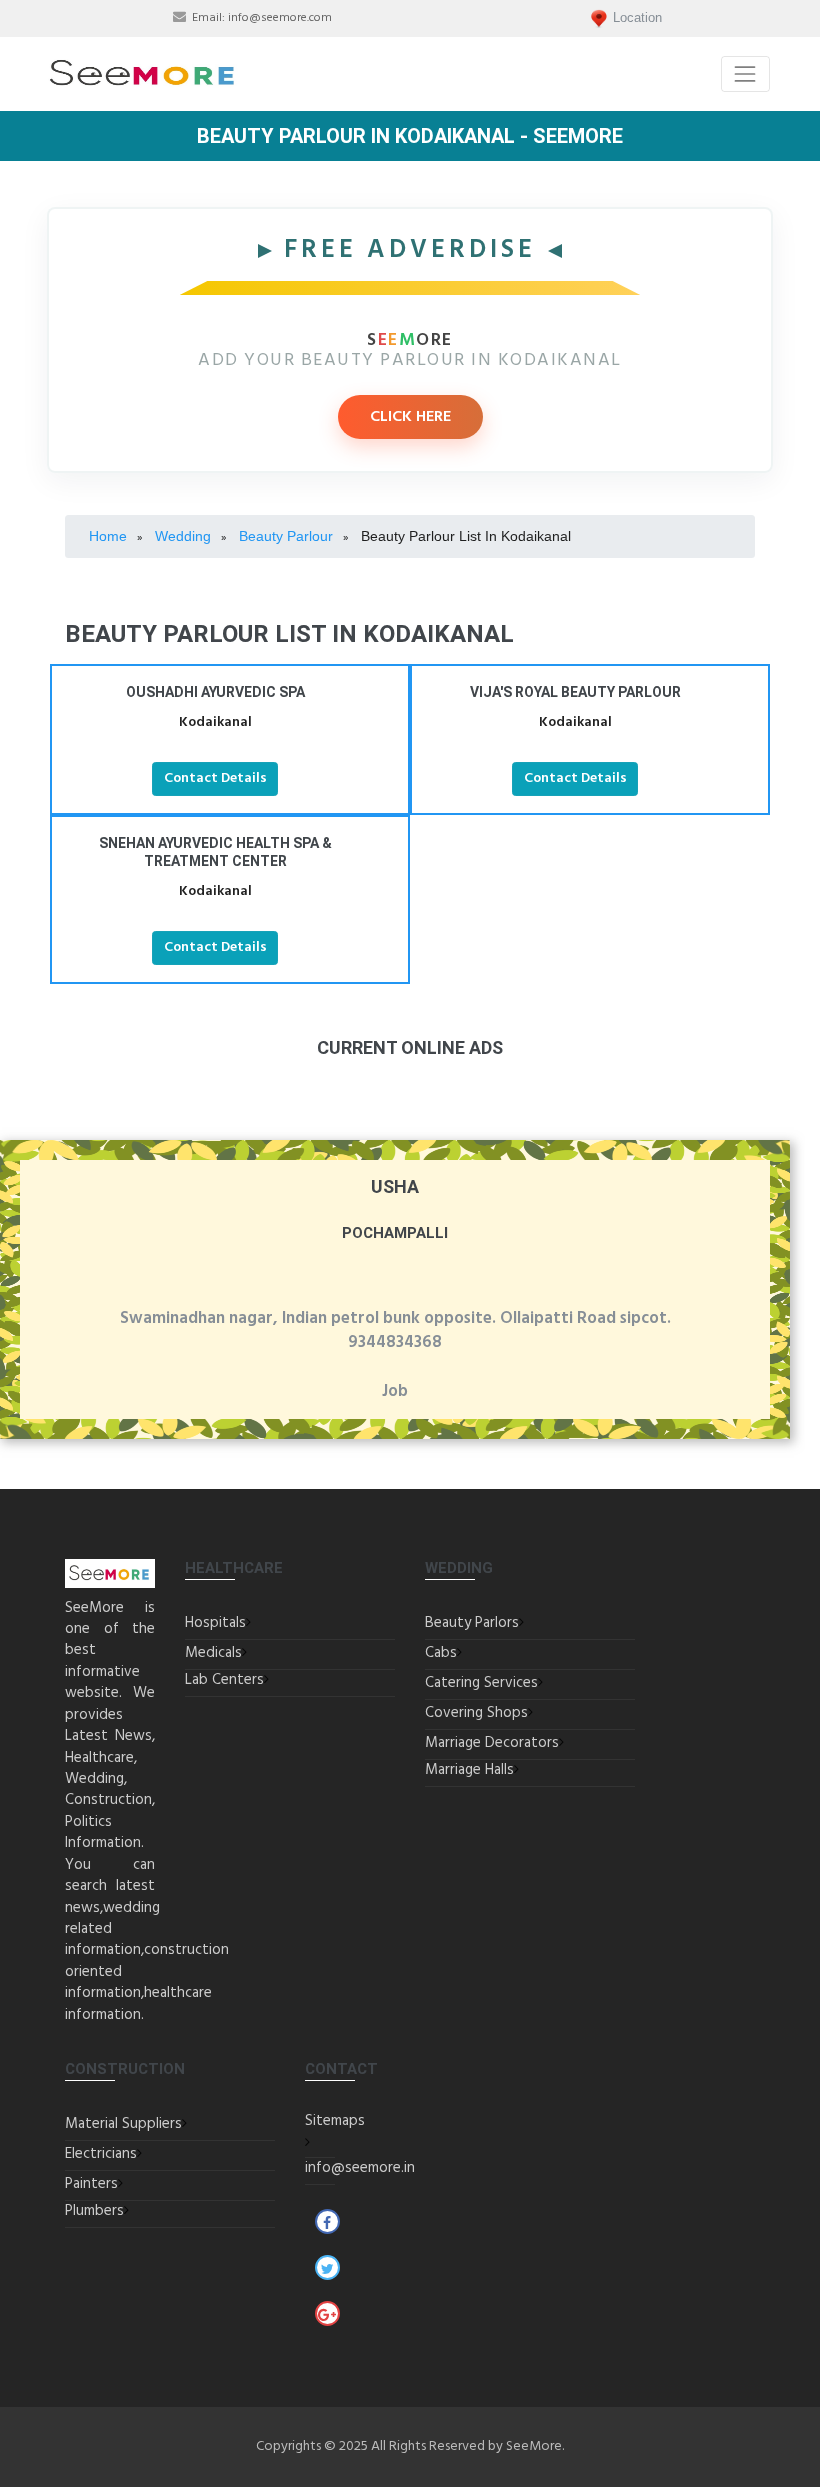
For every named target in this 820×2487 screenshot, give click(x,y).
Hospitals (215, 1623)
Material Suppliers (123, 2124)
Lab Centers (224, 1680)
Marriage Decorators (492, 1743)
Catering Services (481, 1683)
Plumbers (94, 2211)
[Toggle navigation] (745, 73)
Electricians (101, 2154)
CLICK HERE (410, 417)
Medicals (213, 1653)
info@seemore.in (360, 2168)
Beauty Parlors (472, 1623)
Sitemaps (335, 2121)
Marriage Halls (469, 1770)
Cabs (441, 1653)
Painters (91, 2184)
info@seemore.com (280, 18)
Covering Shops (476, 1713)
